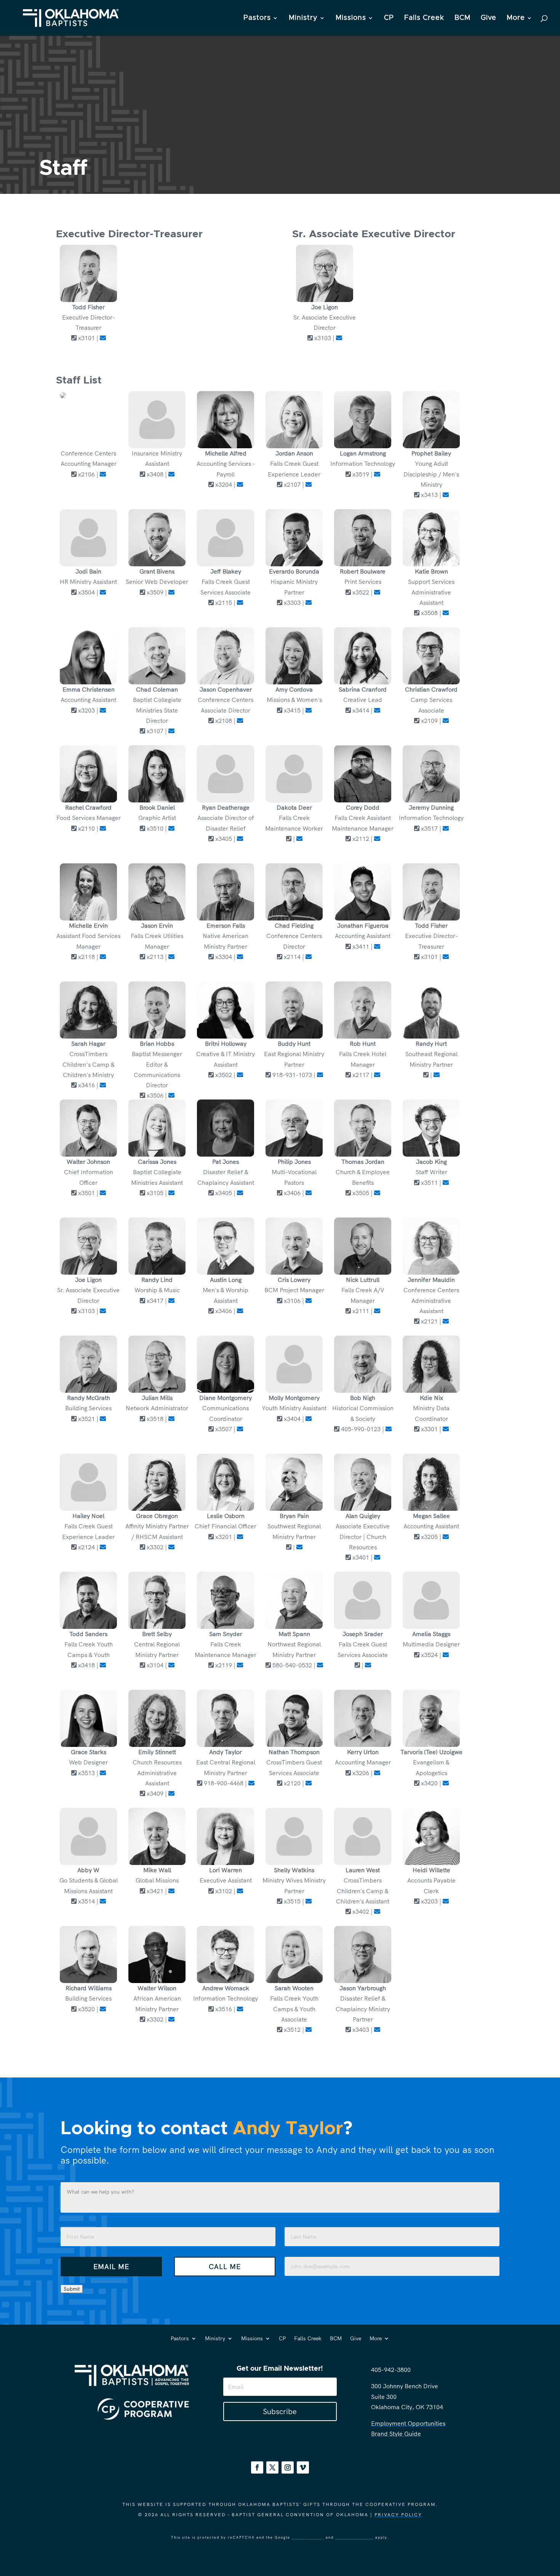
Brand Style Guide (396, 2434)
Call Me (225, 2267)
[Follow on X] (272, 2467)
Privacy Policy (398, 2514)
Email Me (111, 2267)
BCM (462, 18)
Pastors (257, 18)
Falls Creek (424, 18)
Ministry (303, 18)
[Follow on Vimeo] (303, 2467)
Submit (72, 2289)
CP (389, 18)
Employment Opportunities (408, 2423)
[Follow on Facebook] (257, 2467)
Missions (351, 18)
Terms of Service (354, 2537)
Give (489, 18)
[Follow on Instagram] (288, 2467)
